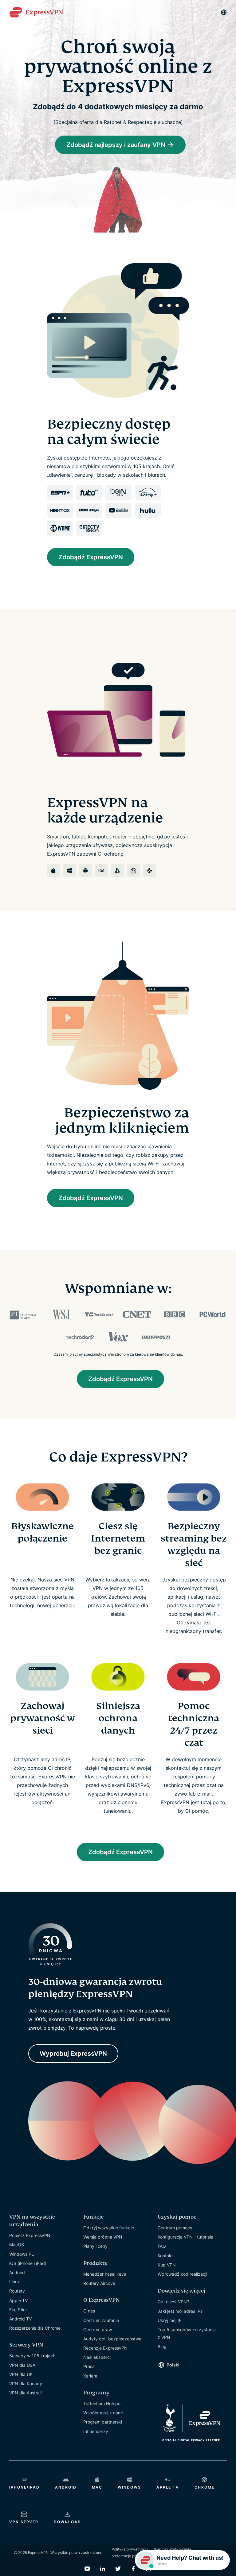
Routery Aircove (99, 2283)
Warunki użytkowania (173, 2549)
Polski (173, 2365)
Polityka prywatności (130, 2549)
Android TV (20, 2319)
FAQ (162, 2246)
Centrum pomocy (175, 2228)
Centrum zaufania (101, 2320)
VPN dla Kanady (26, 2383)
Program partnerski (103, 2422)
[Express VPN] (36, 12)
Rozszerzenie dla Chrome (35, 2328)
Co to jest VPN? (173, 2302)
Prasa (89, 2366)
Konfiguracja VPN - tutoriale (185, 2237)
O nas (89, 2311)
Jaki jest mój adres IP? (180, 2311)
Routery (17, 2291)
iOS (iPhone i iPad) (28, 2263)
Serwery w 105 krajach (32, 2356)
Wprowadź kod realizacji (182, 2274)
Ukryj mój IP (170, 2320)
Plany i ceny (95, 2246)
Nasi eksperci (97, 2357)
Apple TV (18, 2300)
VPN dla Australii (26, 2393)
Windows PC (22, 2254)
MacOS (17, 2245)
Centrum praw (98, 2330)
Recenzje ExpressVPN (105, 2348)
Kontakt (165, 2256)
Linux (15, 2282)
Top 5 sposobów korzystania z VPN (187, 2333)
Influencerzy (96, 2431)
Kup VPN (167, 2265)
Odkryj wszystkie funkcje (109, 2228)
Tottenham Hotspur (103, 2403)
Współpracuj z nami (103, 2413)
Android (17, 2272)
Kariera (90, 2376)
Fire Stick (19, 2310)
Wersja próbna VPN (103, 2237)
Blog (162, 2346)
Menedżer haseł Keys (105, 2274)
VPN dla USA (22, 2365)
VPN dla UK (21, 2374)
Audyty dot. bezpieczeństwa (112, 2339)
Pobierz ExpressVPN (30, 2235)
